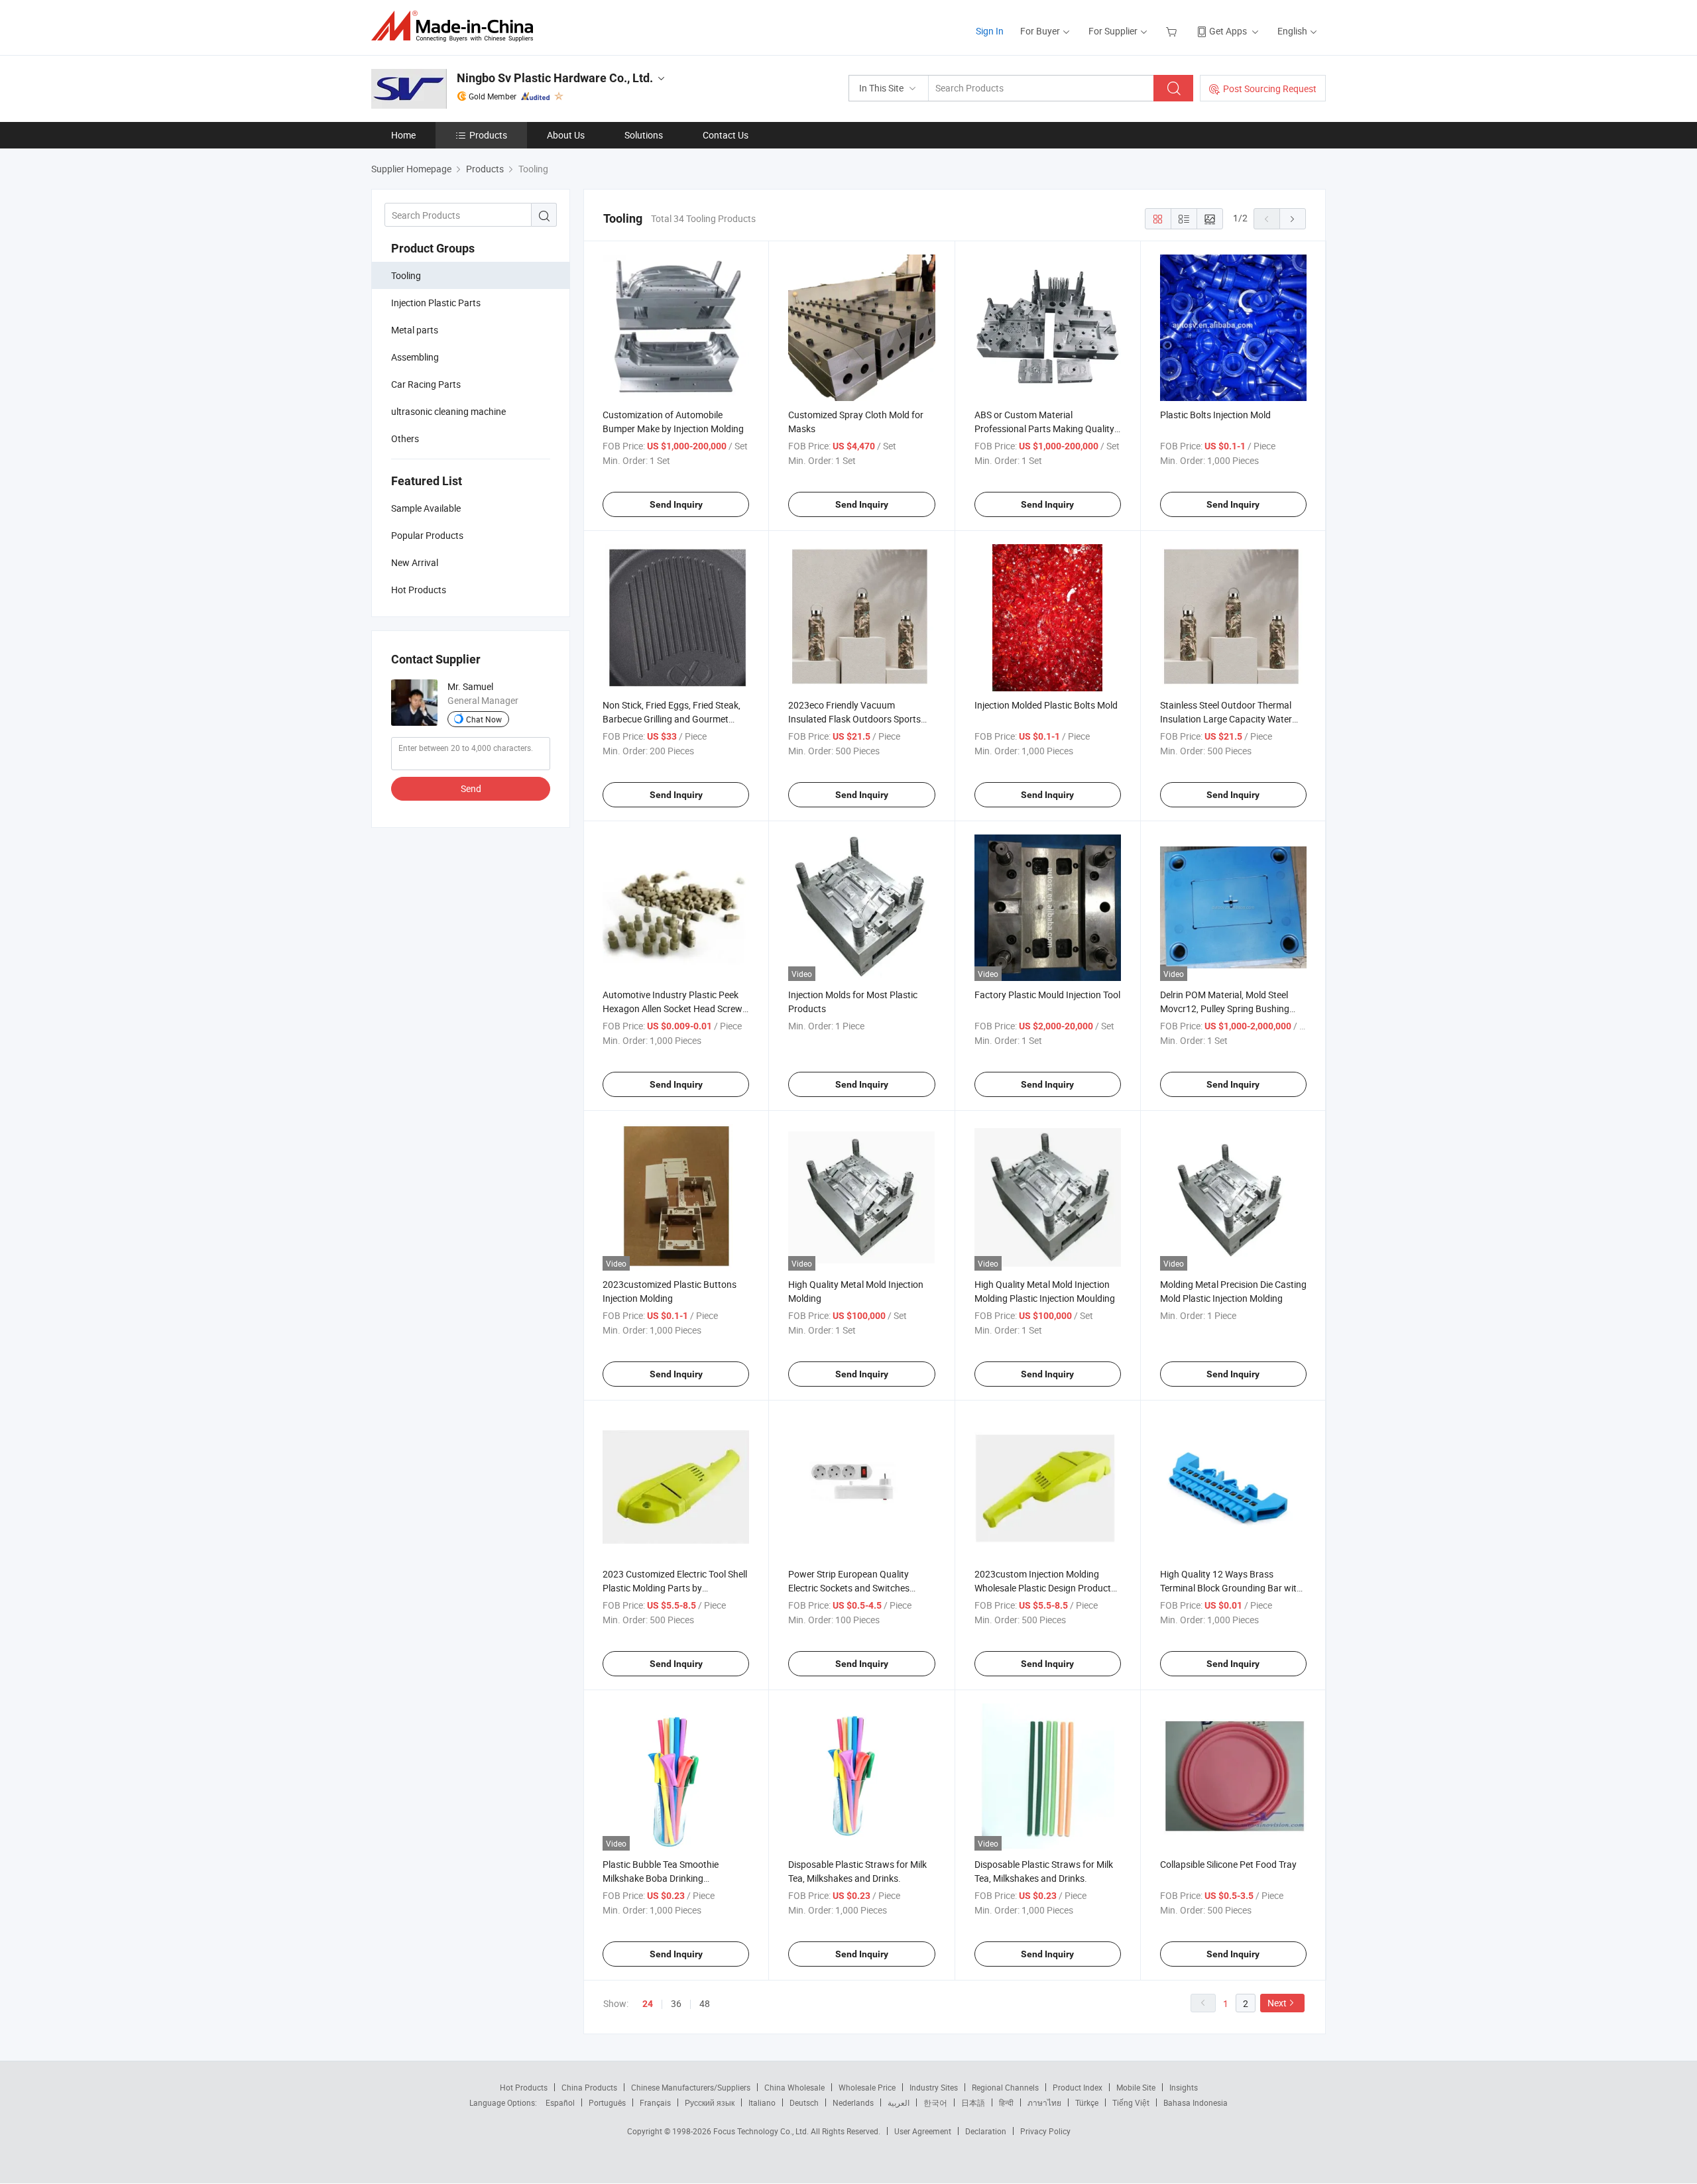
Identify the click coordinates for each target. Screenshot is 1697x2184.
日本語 (973, 2102)
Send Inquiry (676, 504)
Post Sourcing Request (1270, 88)
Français (655, 2102)
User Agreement (923, 2131)
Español (560, 2102)
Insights (1184, 2087)
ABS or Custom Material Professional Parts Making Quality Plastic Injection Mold (1044, 429)
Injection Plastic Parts (436, 303)
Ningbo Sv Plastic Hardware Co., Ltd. (555, 78)
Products (488, 135)
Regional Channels (1005, 2087)
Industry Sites (934, 2087)
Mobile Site (1136, 2087)
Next (1277, 2003)
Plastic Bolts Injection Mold (1215, 415)
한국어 (935, 2102)
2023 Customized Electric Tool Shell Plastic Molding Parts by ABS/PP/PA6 (675, 1588)
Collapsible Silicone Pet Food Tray (1228, 1864)
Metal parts (415, 330)
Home (403, 135)
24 (648, 2004)
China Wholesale (794, 2087)
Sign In (990, 31)
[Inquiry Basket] (1173, 31)
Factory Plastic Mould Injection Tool (1047, 995)
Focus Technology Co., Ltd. (762, 2131)
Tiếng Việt (1131, 2102)
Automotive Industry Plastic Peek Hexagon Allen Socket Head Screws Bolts (675, 1008)
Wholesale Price (867, 2087)
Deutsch (804, 2102)
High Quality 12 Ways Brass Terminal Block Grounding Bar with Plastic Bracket (1231, 1588)
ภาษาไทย (1044, 2102)
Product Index (1078, 2087)
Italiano (762, 2102)
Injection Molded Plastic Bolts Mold (1046, 705)
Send (471, 788)
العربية (899, 2102)
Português (607, 2102)
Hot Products (524, 2087)
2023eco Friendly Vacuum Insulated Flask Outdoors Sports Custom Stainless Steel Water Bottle (861, 719)
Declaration (986, 2131)
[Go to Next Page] (1293, 219)
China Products (589, 2087)
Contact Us (726, 135)
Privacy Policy (1045, 2131)
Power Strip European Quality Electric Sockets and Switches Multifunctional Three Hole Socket (857, 1588)
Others (405, 438)
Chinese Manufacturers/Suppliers (691, 2087)
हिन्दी (1006, 2102)
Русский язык (710, 2102)
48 (705, 2003)
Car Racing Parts (426, 384)
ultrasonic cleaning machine (448, 411)
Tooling (406, 275)
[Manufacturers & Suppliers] (456, 26)
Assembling (415, 357)
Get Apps (1228, 31)
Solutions (644, 135)
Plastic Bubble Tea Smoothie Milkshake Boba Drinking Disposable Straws (661, 1878)
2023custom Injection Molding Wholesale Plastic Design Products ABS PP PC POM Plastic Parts (1045, 1588)
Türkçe (1087, 2102)
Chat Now (484, 719)
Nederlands (853, 2102)
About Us (566, 135)
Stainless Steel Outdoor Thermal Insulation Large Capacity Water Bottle (1226, 719)
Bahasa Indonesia (1196, 2102)
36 (676, 2003)
